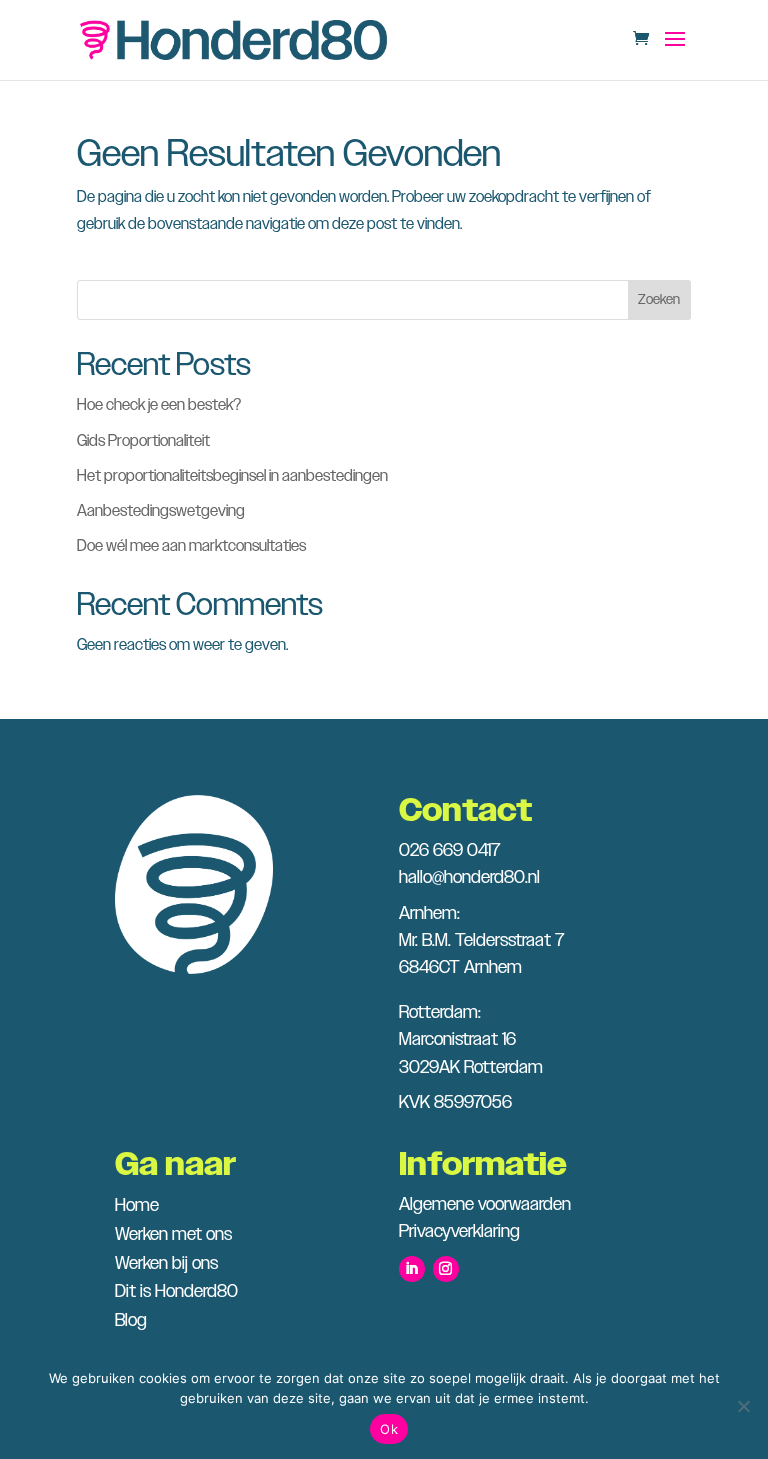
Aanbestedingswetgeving (161, 511)
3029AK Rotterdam (471, 1068)
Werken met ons (173, 1235)
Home (137, 1206)
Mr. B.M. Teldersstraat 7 (481, 941)
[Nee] (743, 1406)
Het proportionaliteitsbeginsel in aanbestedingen (232, 476)
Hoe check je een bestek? (159, 405)
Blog (131, 1321)
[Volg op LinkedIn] (412, 1269)
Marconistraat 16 (457, 1040)
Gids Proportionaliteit (143, 441)
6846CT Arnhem (460, 968)
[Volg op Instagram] (446, 1269)
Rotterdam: (440, 1013)
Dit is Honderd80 (176, 1292)
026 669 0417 (449, 851)
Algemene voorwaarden (485, 1205)
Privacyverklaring (459, 1232)
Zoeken (659, 300)
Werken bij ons (166, 1264)
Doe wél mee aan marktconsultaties (191, 546)
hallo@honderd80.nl (469, 878)
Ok (389, 1429)
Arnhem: (429, 914)
